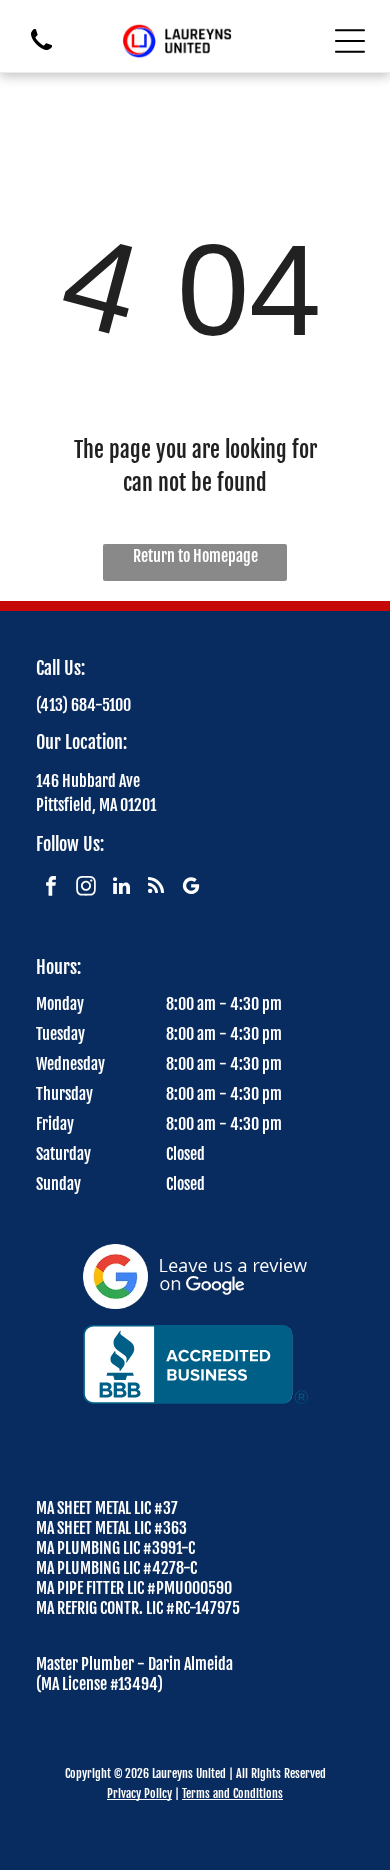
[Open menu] (350, 41)
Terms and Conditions (232, 1793)
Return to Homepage (195, 556)
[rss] (156, 888)
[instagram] (86, 888)
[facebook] (51, 888)
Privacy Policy (139, 1793)
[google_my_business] (191, 888)
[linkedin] (121, 888)
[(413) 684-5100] (41, 51)
